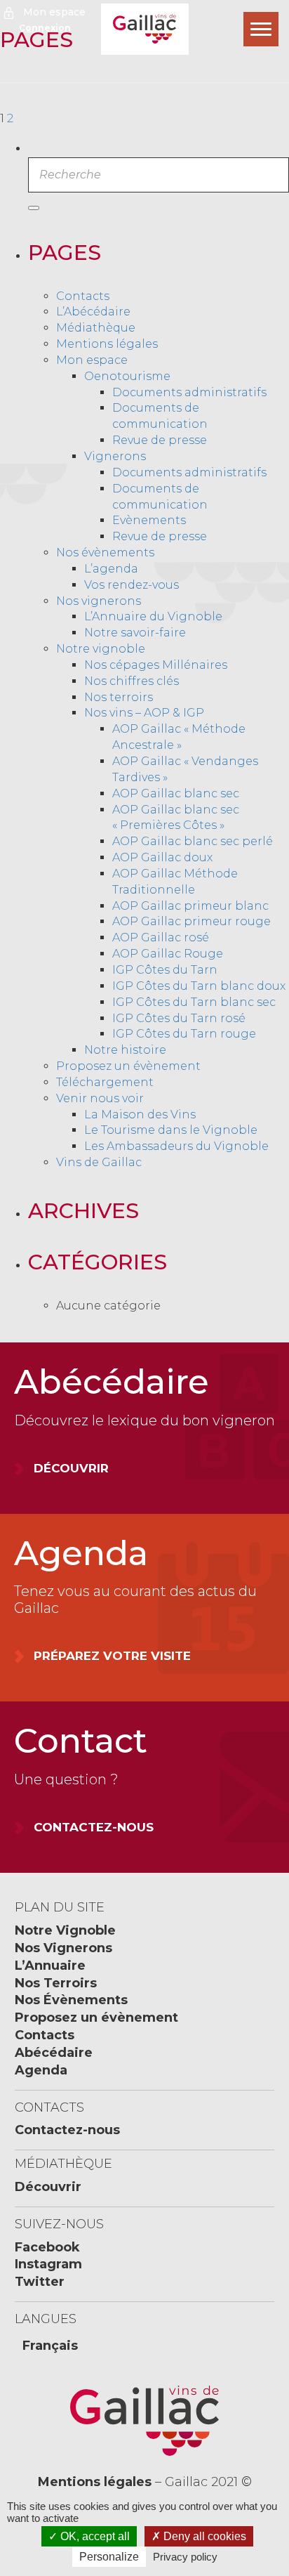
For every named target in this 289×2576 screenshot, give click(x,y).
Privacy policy (185, 2557)
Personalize (109, 2557)
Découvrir (48, 2187)
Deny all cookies (203, 2536)
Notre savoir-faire (135, 633)
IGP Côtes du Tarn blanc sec (194, 1002)
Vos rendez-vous (132, 585)
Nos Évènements (71, 2000)
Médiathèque (96, 328)
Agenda (41, 2070)
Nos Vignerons (63, 1948)
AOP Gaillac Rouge (168, 954)
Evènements (149, 520)
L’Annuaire (50, 1966)
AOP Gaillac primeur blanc (190, 906)
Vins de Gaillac (99, 1162)
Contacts (83, 296)
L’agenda (111, 569)
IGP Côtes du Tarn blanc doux (199, 986)
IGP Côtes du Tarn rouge (184, 1034)
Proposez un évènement (128, 1066)
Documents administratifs (189, 392)
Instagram (48, 2264)
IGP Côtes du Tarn (165, 970)
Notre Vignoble (65, 1930)
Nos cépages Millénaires (156, 665)
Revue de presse (160, 440)
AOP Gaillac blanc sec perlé (193, 841)
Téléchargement (105, 1082)
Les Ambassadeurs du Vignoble (176, 1146)
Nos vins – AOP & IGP (144, 713)
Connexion (45, 28)
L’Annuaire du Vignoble (153, 616)
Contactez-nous (67, 2130)
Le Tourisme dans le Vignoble (171, 1130)
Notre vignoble (101, 649)
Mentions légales (107, 344)
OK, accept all (94, 2536)
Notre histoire (125, 1050)
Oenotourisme (127, 376)
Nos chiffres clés (132, 681)
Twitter (40, 2282)
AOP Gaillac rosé (161, 937)
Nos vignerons (99, 601)
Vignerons (115, 456)
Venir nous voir (100, 1098)
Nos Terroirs (56, 1983)
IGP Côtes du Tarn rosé (179, 1018)
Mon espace (54, 12)
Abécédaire (54, 2053)
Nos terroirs (119, 697)
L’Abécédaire (93, 312)
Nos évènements (105, 553)
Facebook (47, 2247)
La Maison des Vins (140, 1114)
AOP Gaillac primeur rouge (191, 921)
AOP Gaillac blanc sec (176, 793)
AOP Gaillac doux (162, 857)
